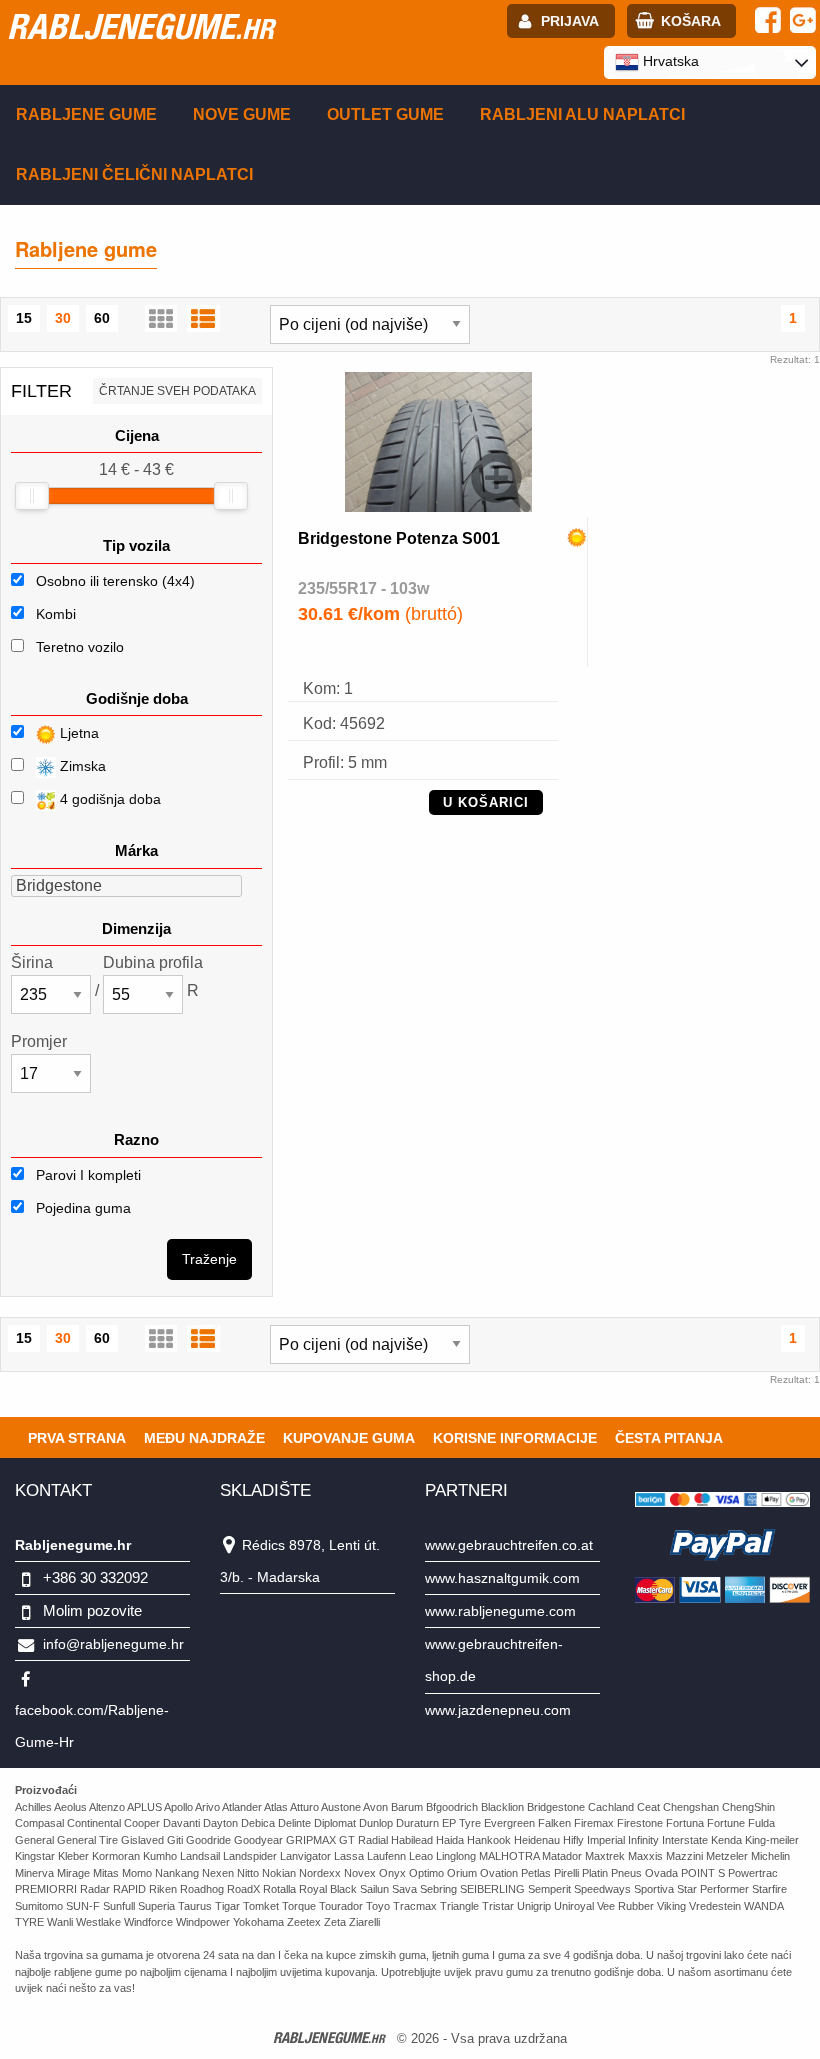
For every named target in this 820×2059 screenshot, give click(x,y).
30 (63, 318)
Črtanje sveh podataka (177, 391)
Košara (691, 21)
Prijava (570, 21)
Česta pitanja (669, 1438)
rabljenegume (140, 26)
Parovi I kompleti (86, 1175)
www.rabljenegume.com (500, 1611)
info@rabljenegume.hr (113, 1644)
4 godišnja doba (108, 799)
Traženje (209, 1259)
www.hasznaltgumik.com (502, 1578)
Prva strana (77, 1438)
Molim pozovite (92, 1610)
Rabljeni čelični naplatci (134, 174)
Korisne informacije (515, 1438)
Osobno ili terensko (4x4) (115, 581)
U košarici (486, 802)
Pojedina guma (81, 1208)
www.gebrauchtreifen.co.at (509, 1545)
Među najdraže (204, 1438)
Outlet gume (385, 114)
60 (102, 318)
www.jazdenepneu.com (498, 1710)
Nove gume (242, 114)
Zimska (81, 766)
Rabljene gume (86, 114)
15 (24, 318)
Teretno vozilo (80, 647)
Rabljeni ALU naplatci (582, 114)
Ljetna (77, 733)
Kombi (56, 614)
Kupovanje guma (349, 1438)
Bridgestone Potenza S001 (399, 538)
